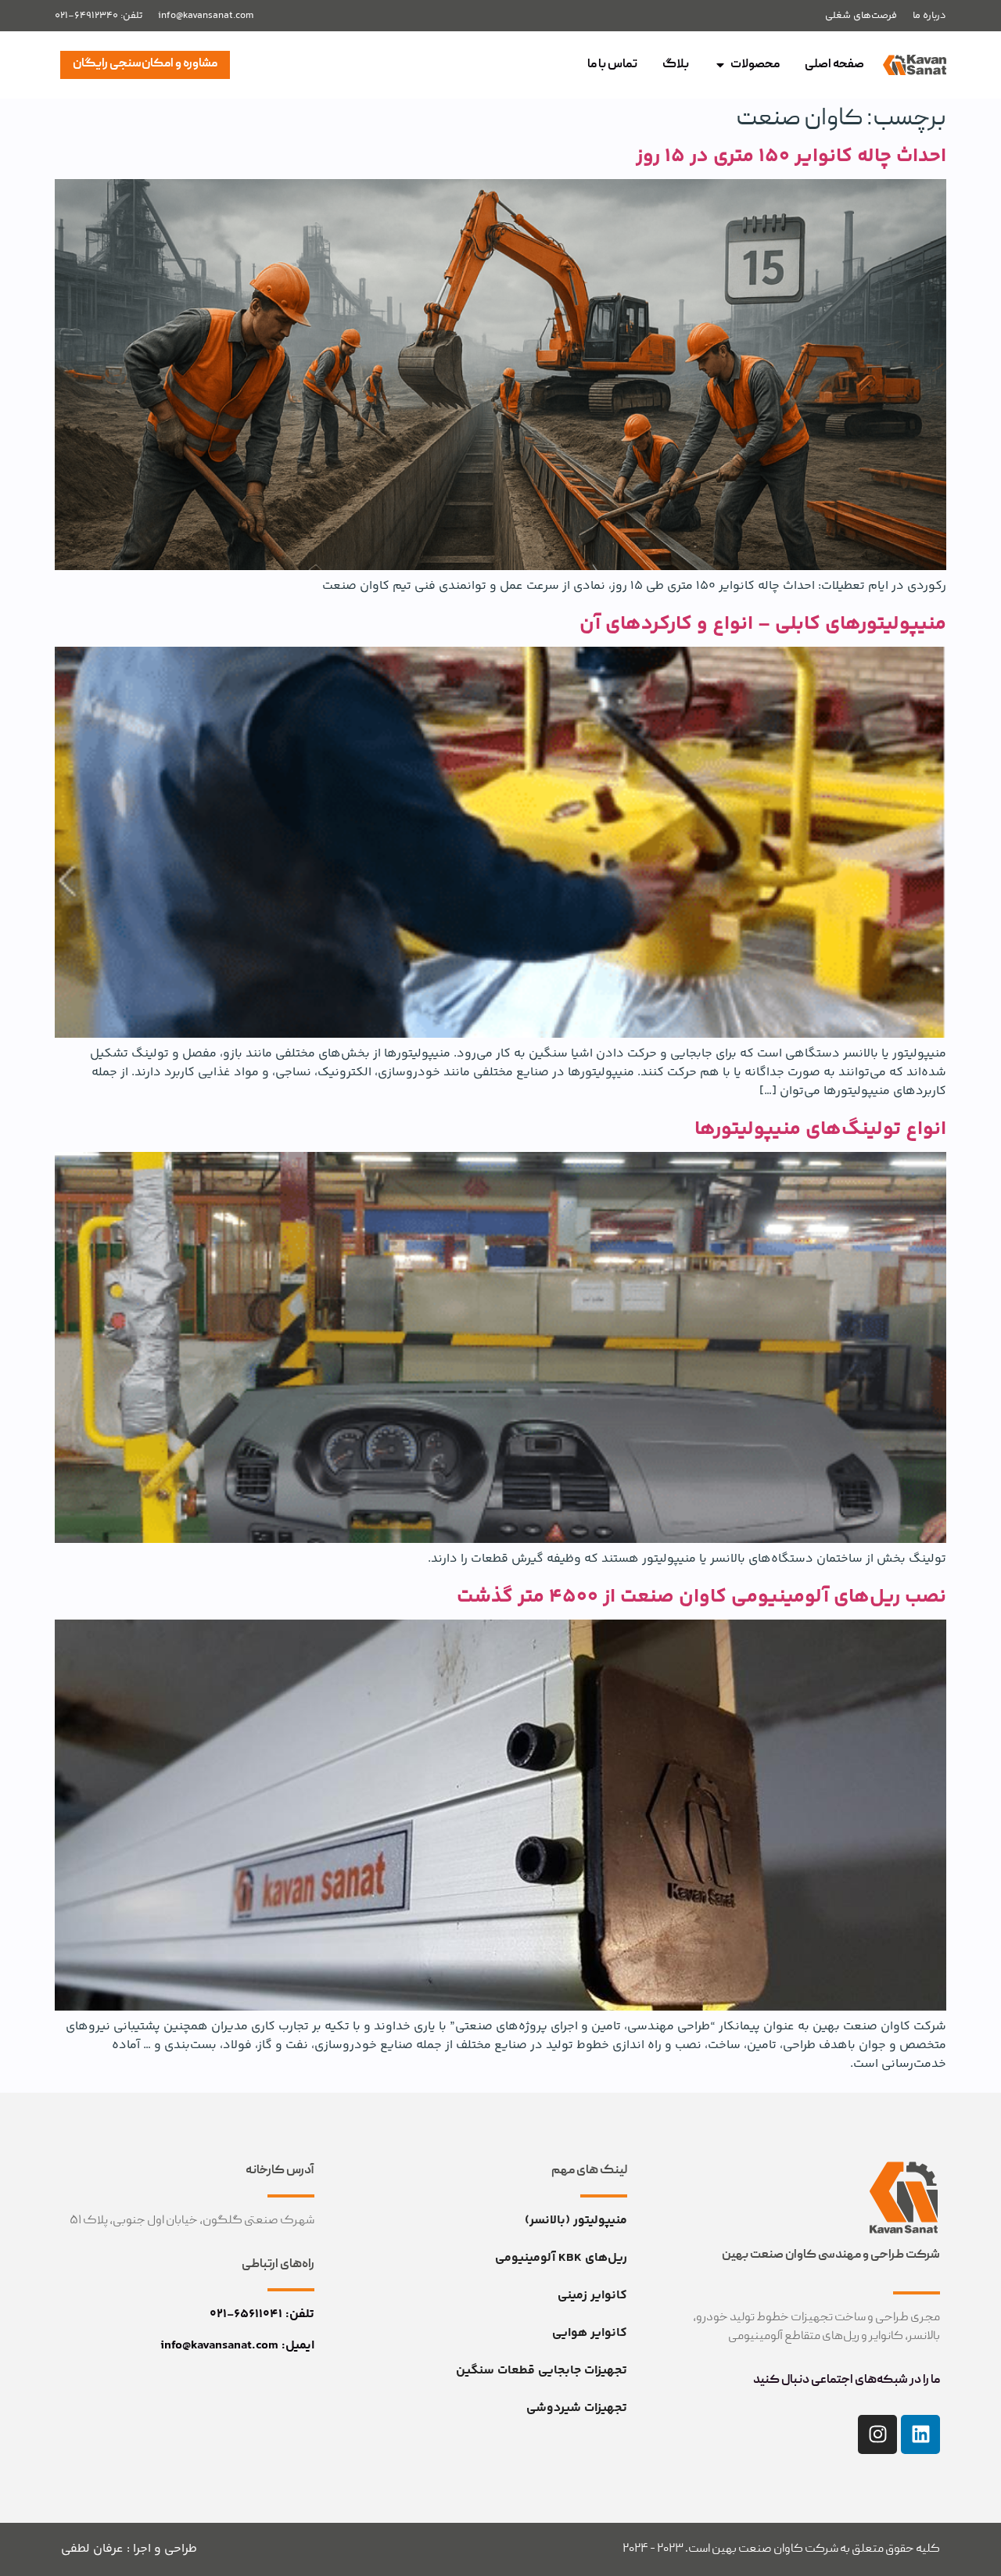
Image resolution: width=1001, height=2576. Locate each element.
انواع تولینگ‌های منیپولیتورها (820, 1129)
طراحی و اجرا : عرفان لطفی (129, 2549)
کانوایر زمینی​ (592, 2296)
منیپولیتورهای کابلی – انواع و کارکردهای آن (763, 624)
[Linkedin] (920, 2434)
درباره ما (929, 16)
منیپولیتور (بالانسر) (576, 2221)
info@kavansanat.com (206, 16)
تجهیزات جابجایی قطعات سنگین (542, 2371)
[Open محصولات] (720, 65)
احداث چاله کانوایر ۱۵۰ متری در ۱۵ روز (791, 156)
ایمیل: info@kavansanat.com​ (237, 2346)
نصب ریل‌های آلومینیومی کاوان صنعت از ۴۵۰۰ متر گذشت (701, 1597)
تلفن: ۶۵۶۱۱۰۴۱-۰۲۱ (262, 2314)
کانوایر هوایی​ (590, 2333)
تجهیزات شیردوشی (577, 2408)
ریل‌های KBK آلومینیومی (561, 2258)
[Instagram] (877, 2434)
